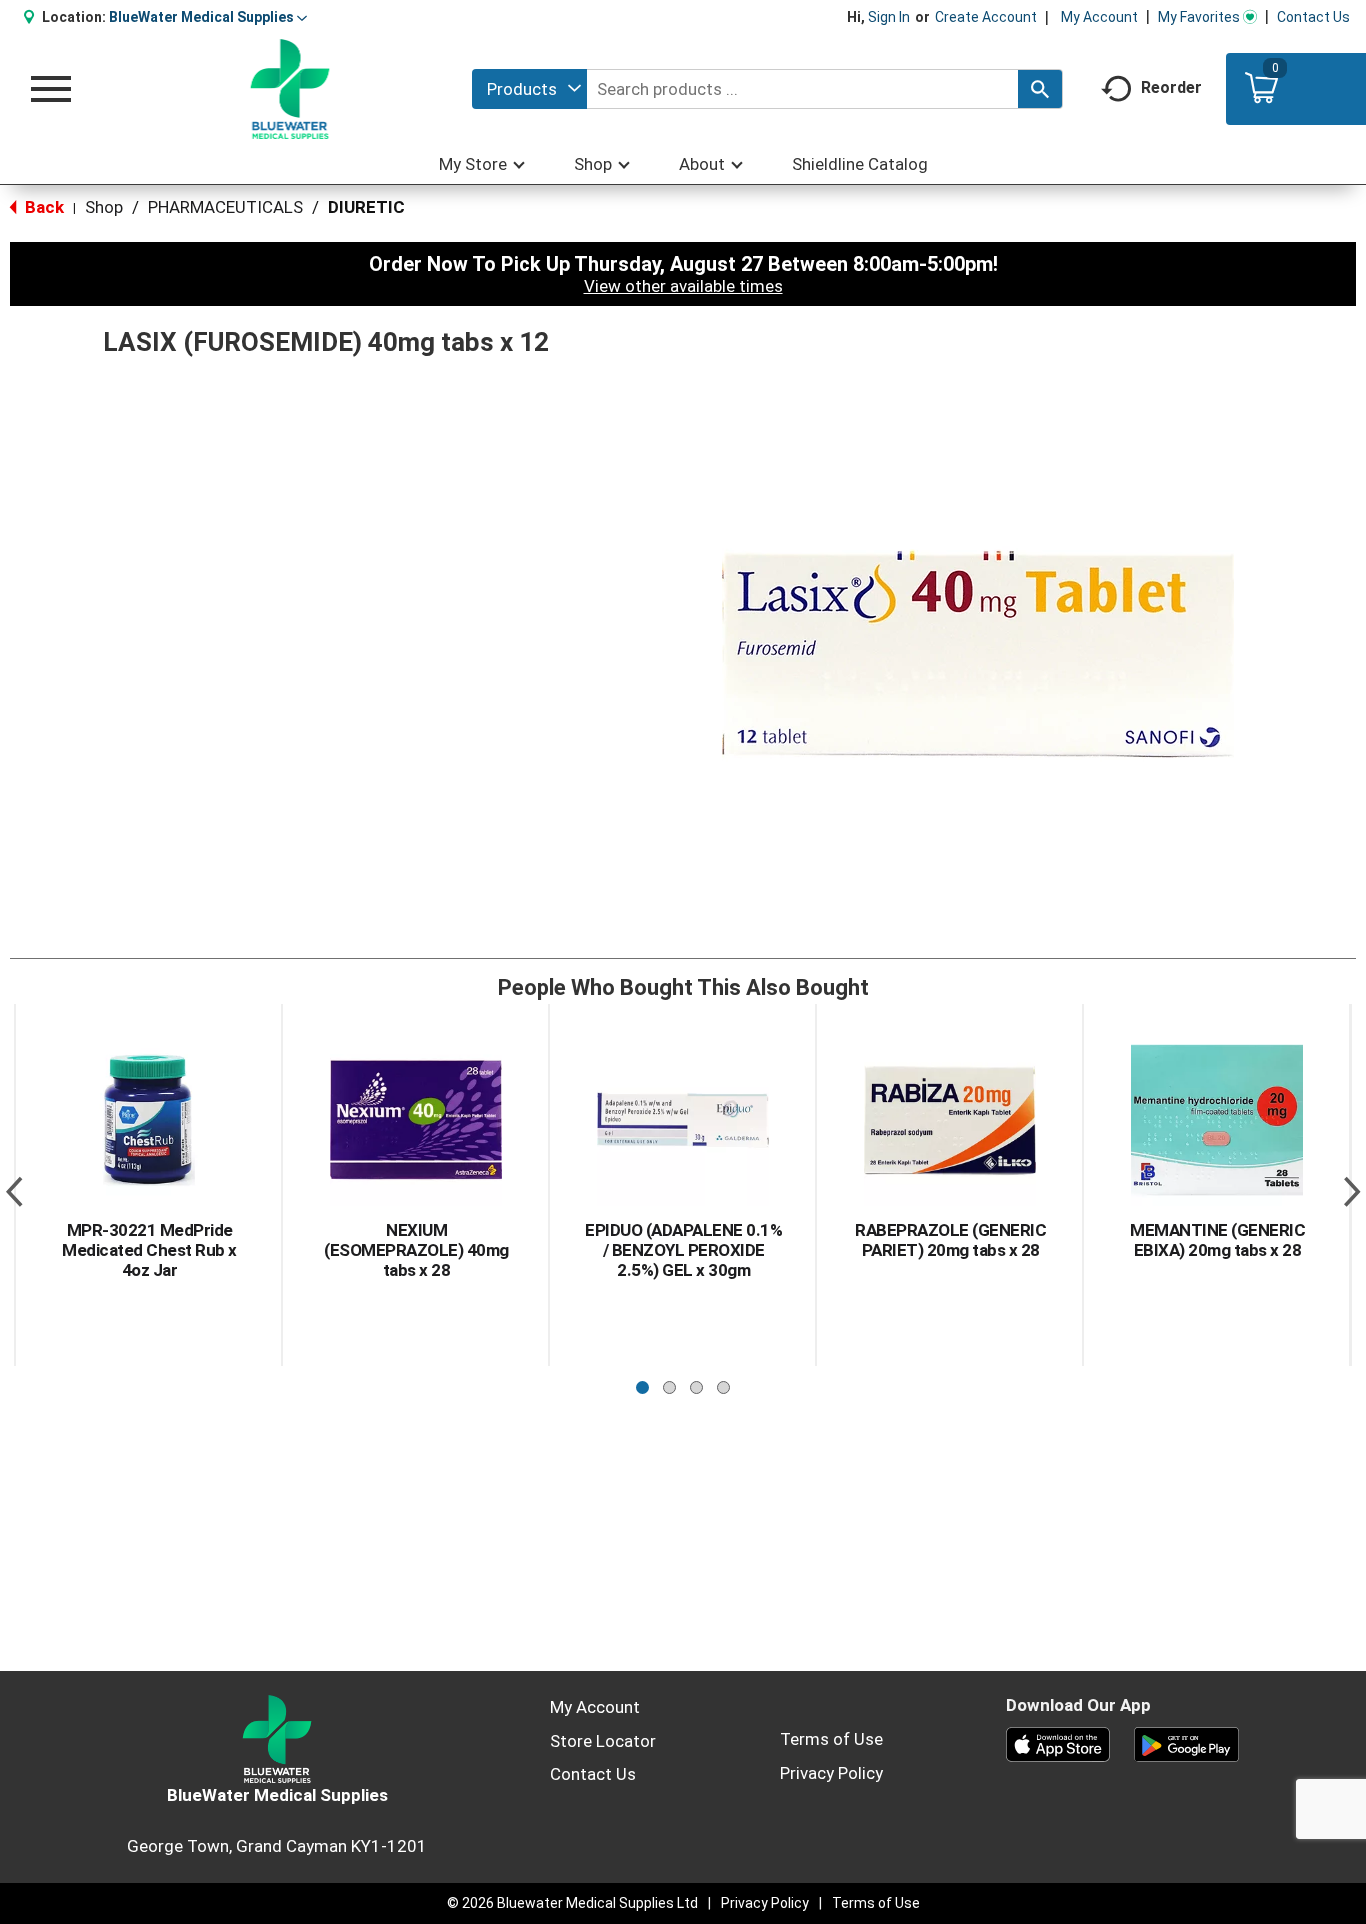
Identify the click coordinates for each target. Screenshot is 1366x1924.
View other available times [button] (683, 286)
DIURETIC (366, 207)
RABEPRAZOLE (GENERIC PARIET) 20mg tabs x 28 (950, 1240)
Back (42, 207)
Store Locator (603, 1741)
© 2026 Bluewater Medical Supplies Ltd (572, 1903)
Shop (104, 207)
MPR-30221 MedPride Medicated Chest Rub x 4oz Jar (149, 1250)
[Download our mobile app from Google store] (1186, 1743)
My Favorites (1199, 17)
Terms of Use (831, 1739)
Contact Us (1313, 17)
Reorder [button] (1171, 87)
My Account (1099, 17)
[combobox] (529, 89)
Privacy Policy (831, 1773)
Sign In (889, 17)
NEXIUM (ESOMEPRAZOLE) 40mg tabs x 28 (416, 1250)
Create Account (986, 17)
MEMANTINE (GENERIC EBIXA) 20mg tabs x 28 (1217, 1240)
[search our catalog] (1040, 89)
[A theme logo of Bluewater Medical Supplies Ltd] (290, 89)
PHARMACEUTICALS (225, 207)
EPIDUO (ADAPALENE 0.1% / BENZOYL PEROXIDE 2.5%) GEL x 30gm (683, 1250)
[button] (208, 17)
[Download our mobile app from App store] (1058, 1743)
